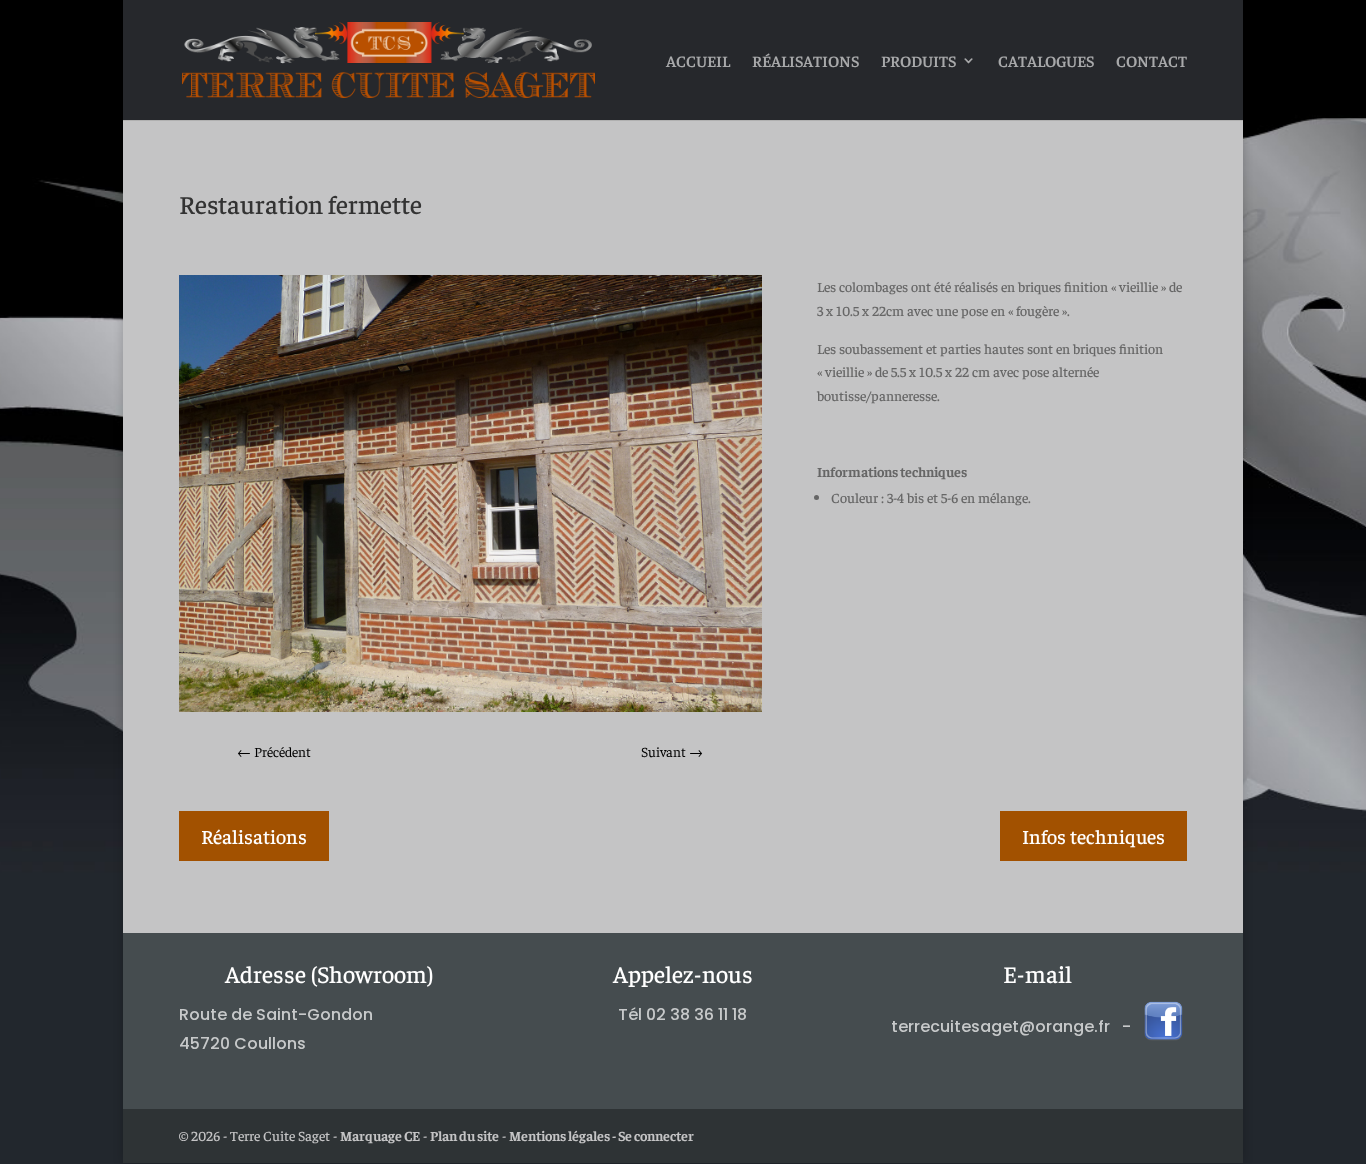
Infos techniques (1093, 835)
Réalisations (254, 835)
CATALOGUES (1046, 61)
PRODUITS (918, 61)
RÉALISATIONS (805, 61)
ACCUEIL (698, 61)
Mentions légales (559, 1135)
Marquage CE (380, 1135)
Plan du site (464, 1135)
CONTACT (1151, 61)
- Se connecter (652, 1135)
